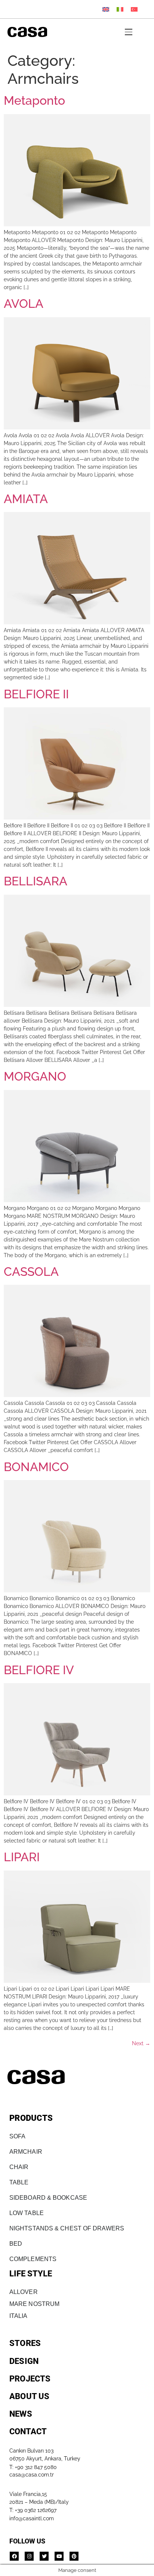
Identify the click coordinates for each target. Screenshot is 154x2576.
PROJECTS (30, 2379)
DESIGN (24, 2361)
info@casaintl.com (32, 2518)
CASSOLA (31, 1272)
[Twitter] (44, 2556)
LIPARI (22, 1857)
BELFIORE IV (39, 1670)
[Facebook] (14, 2556)
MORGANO (35, 1076)
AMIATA (26, 499)
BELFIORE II (36, 694)
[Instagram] (29, 2556)
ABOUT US (30, 2396)
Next (141, 2043)
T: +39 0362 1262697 (33, 2510)
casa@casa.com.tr (32, 2475)
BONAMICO (36, 1467)
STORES (25, 2343)
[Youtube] (59, 2556)
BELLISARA (36, 881)
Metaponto (34, 100)
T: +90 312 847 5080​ (33, 2467)
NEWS (21, 2414)
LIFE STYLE (31, 2274)
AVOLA (24, 304)
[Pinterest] (74, 2556)
